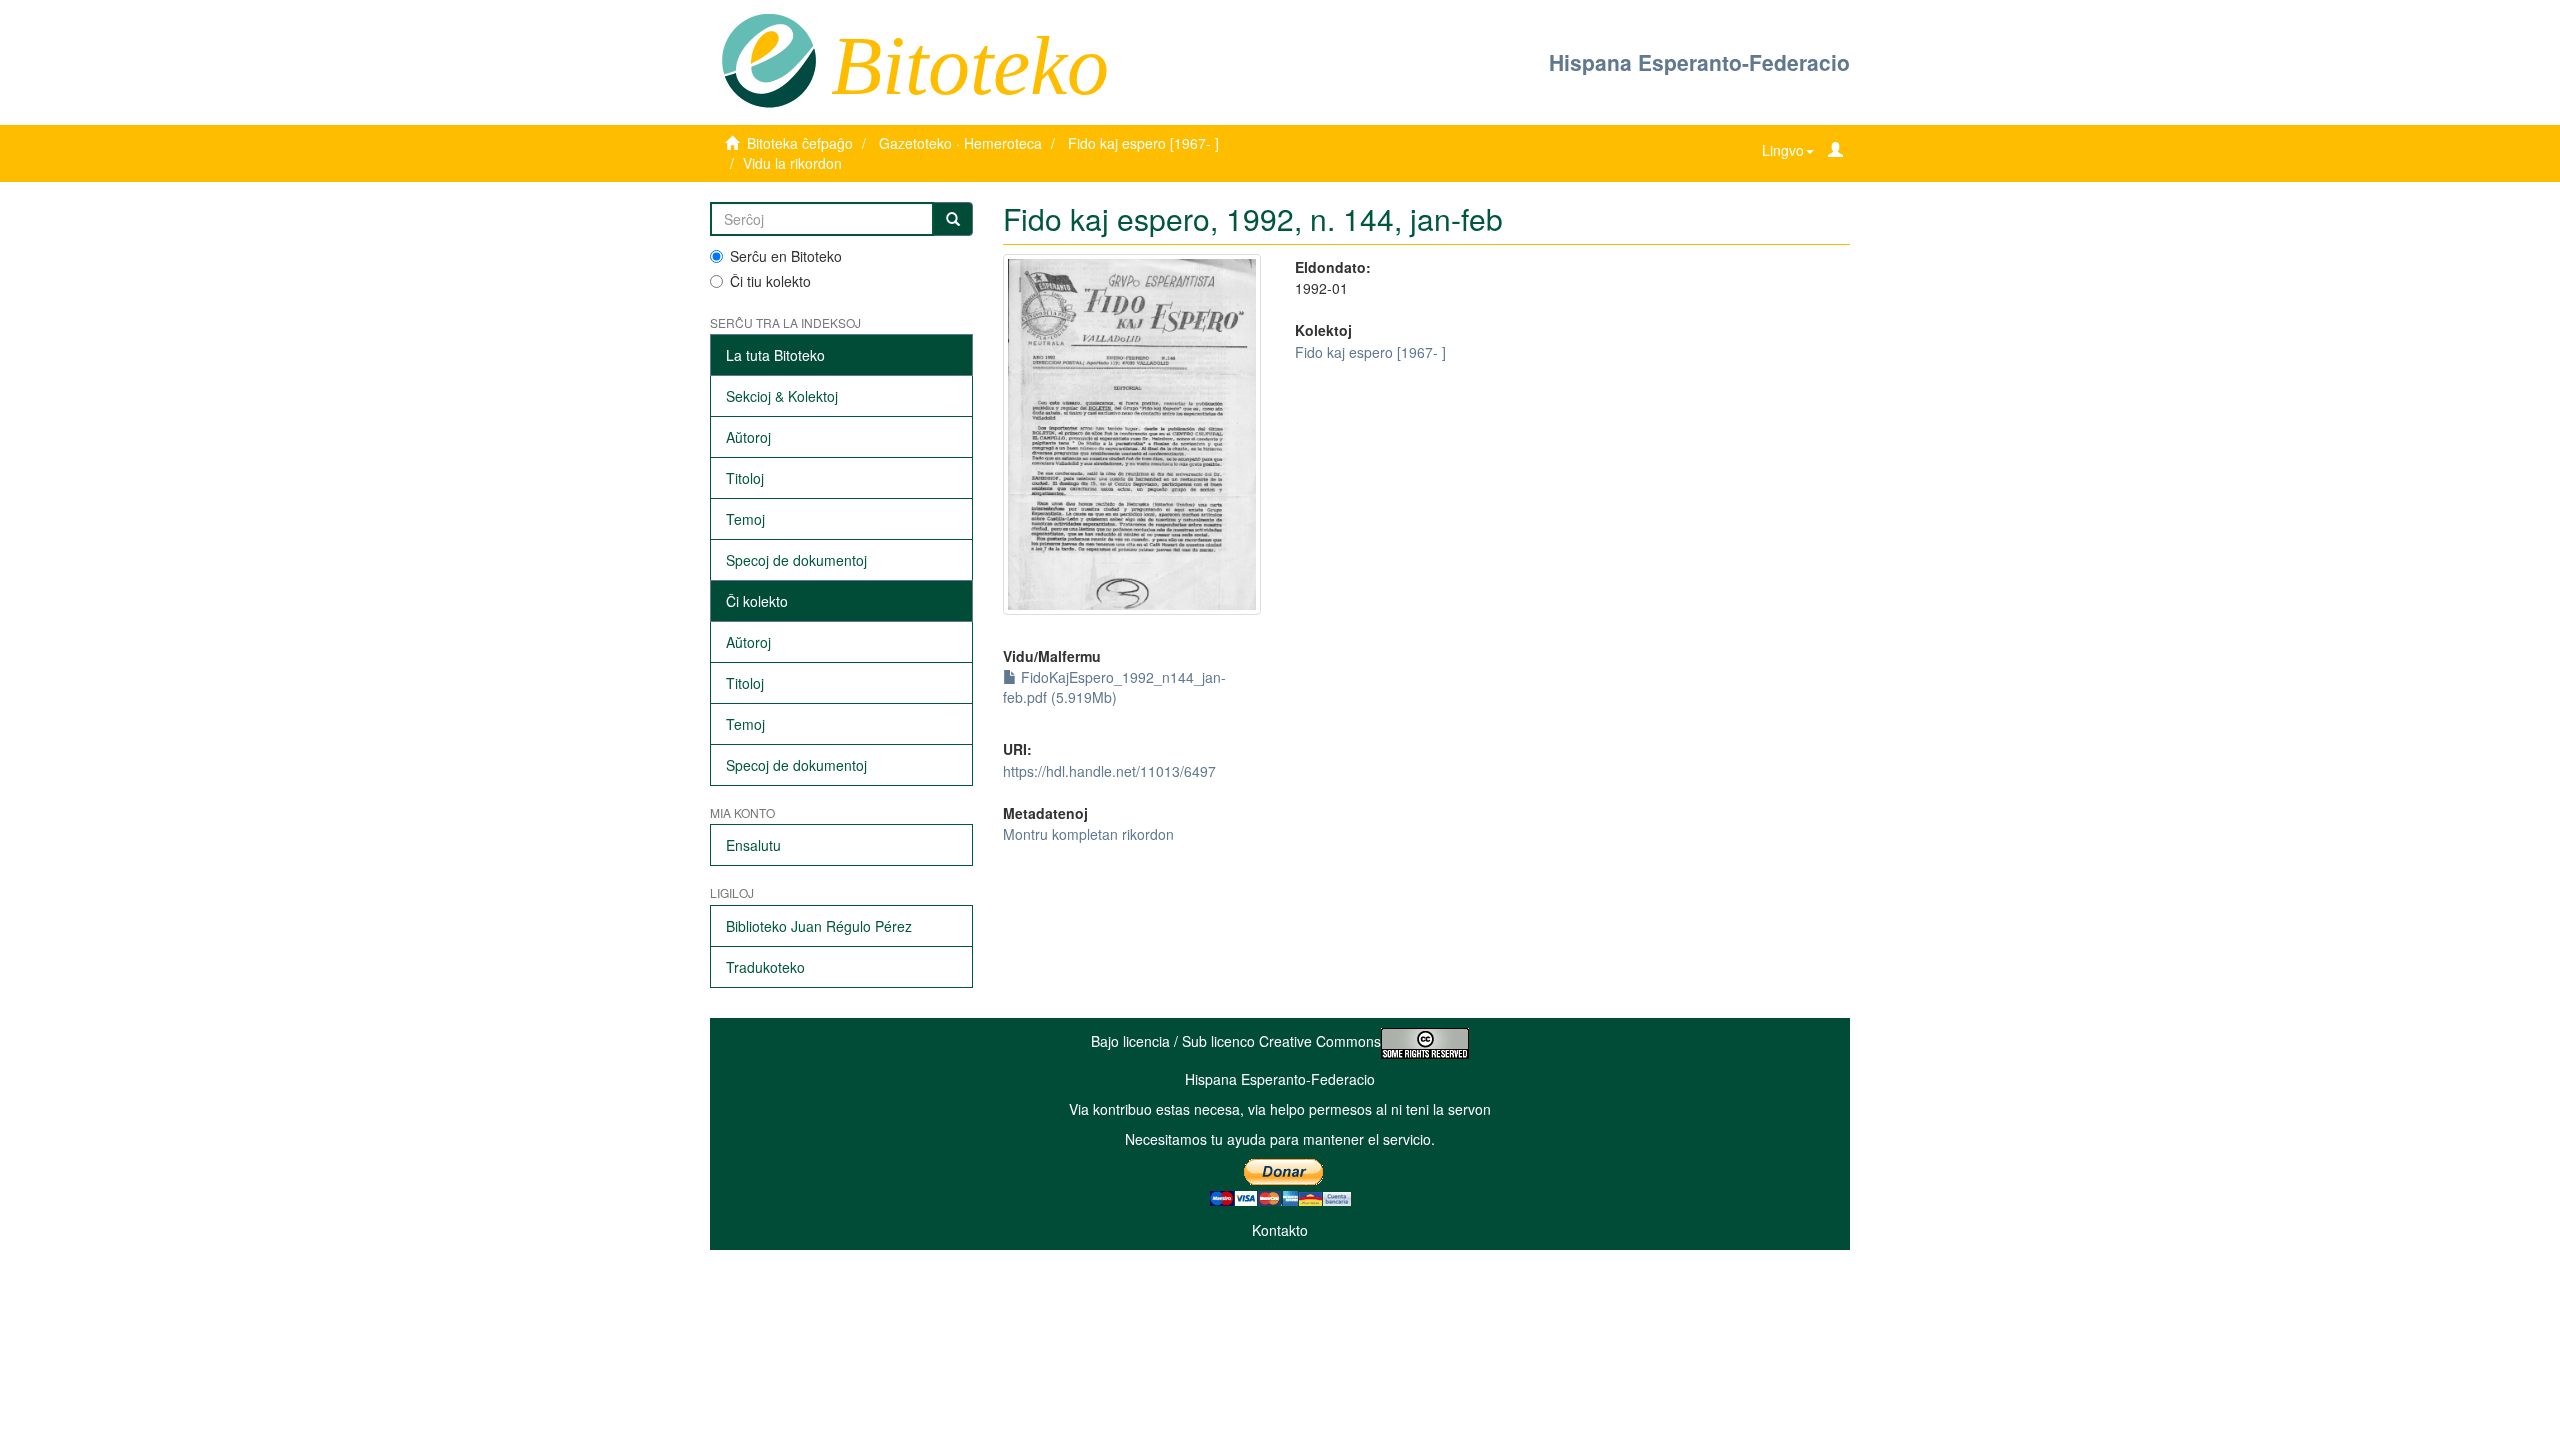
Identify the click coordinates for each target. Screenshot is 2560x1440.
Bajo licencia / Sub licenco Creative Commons (1236, 1041)
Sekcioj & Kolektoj (782, 396)
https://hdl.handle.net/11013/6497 (1109, 771)
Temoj (745, 519)
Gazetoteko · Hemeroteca (960, 143)
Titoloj (745, 478)
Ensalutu (753, 845)
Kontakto (1280, 1230)
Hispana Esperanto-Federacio (1699, 62)
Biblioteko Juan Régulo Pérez (819, 926)
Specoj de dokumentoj (796, 560)
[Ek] (953, 219)
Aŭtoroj (748, 437)
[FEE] (768, 59)
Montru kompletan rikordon (1088, 834)
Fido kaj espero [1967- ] (1143, 143)
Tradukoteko (765, 967)
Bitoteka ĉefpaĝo (800, 143)
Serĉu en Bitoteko (786, 256)
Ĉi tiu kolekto (770, 281)
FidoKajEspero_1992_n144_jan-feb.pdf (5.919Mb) (1114, 687)
